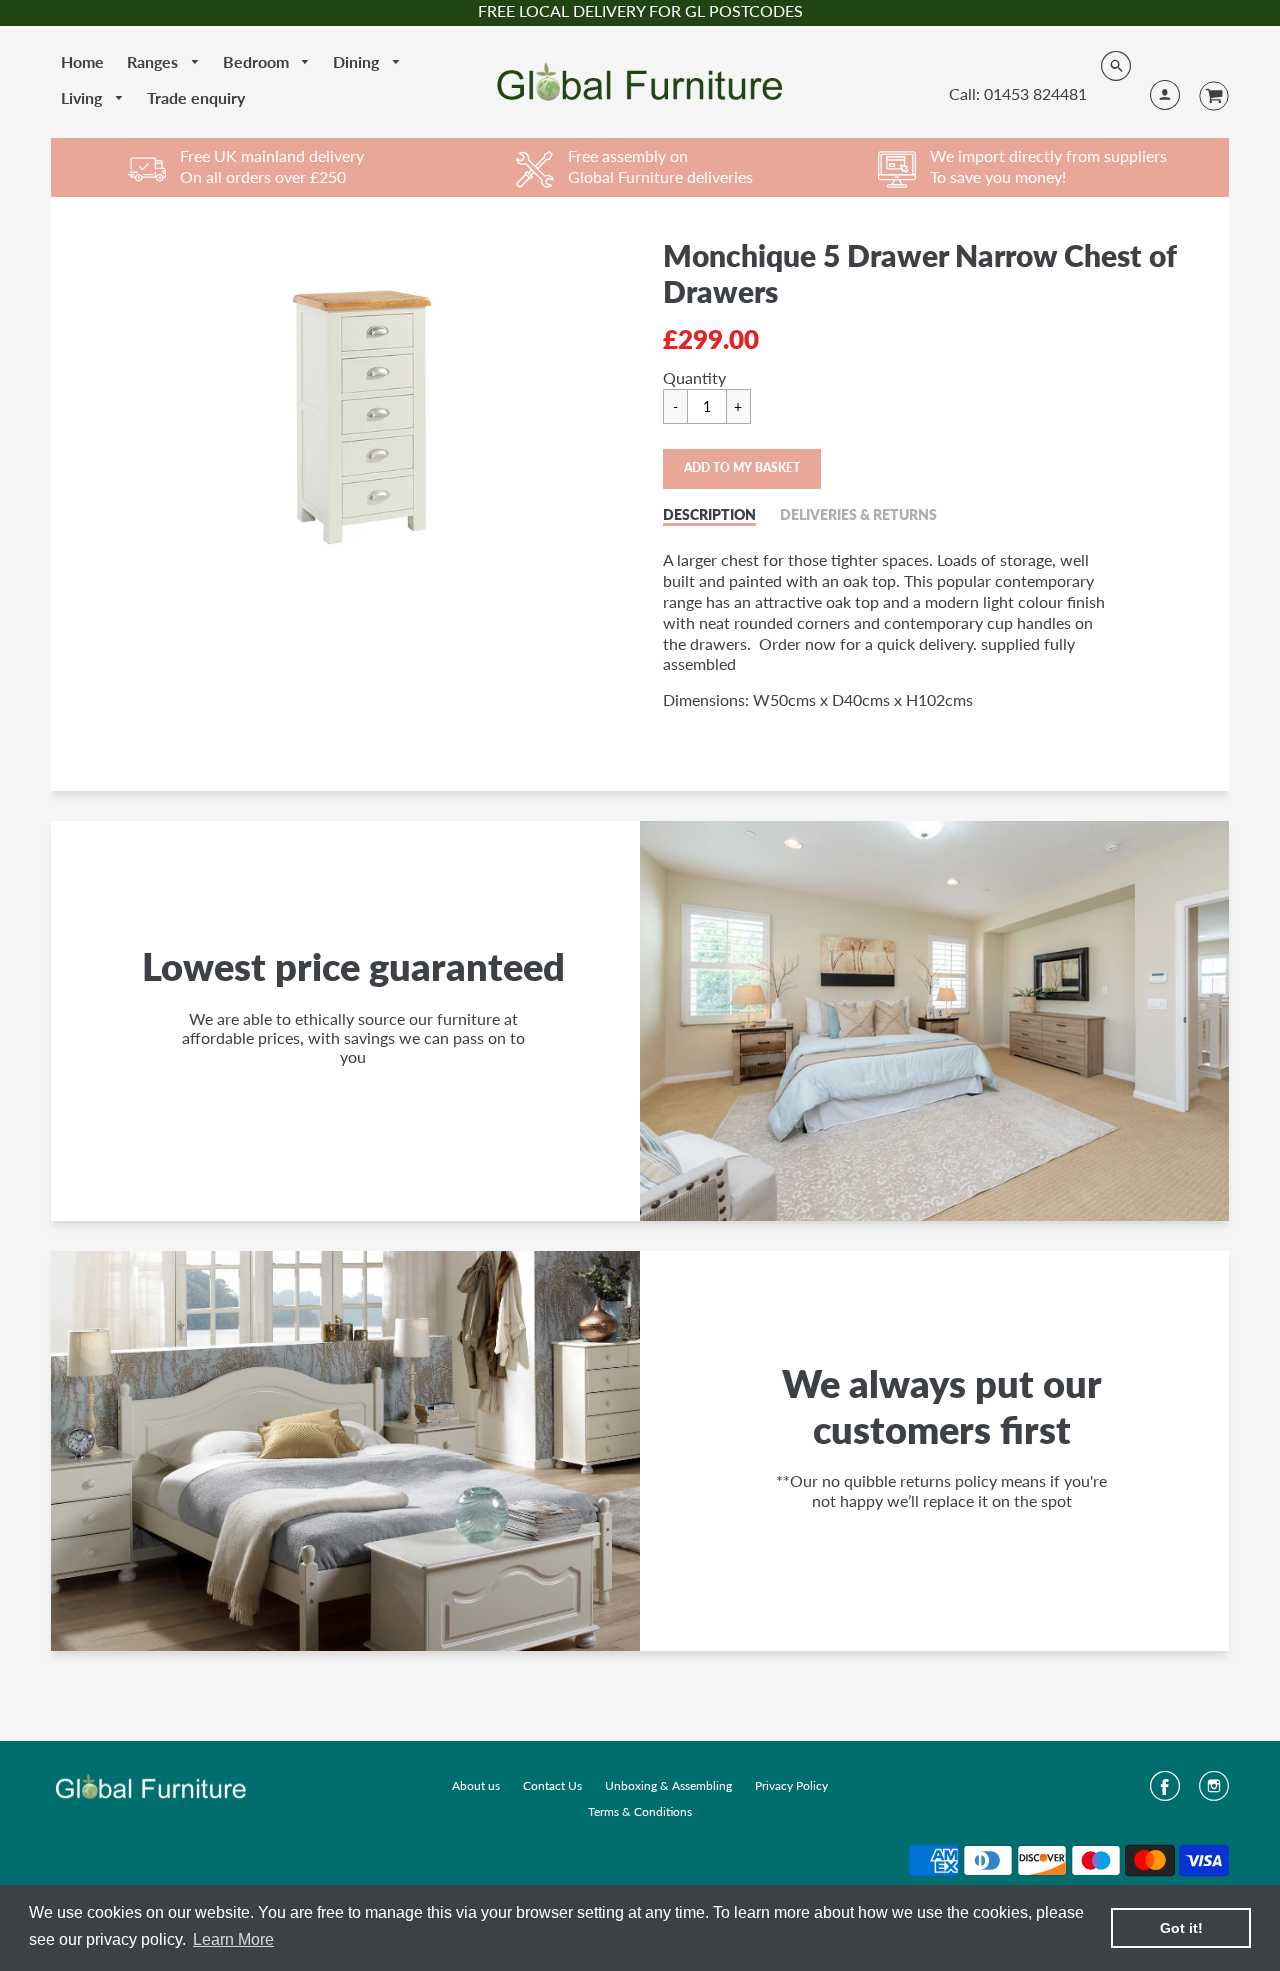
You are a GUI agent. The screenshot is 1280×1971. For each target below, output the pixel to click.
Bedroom (258, 61)
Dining (358, 61)
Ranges (154, 61)
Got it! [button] (1181, 1928)
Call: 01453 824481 (1018, 93)
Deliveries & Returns (858, 514)
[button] (742, 469)
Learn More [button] (233, 1939)
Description (709, 514)
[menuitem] (82, 62)
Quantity (694, 377)
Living (83, 97)
